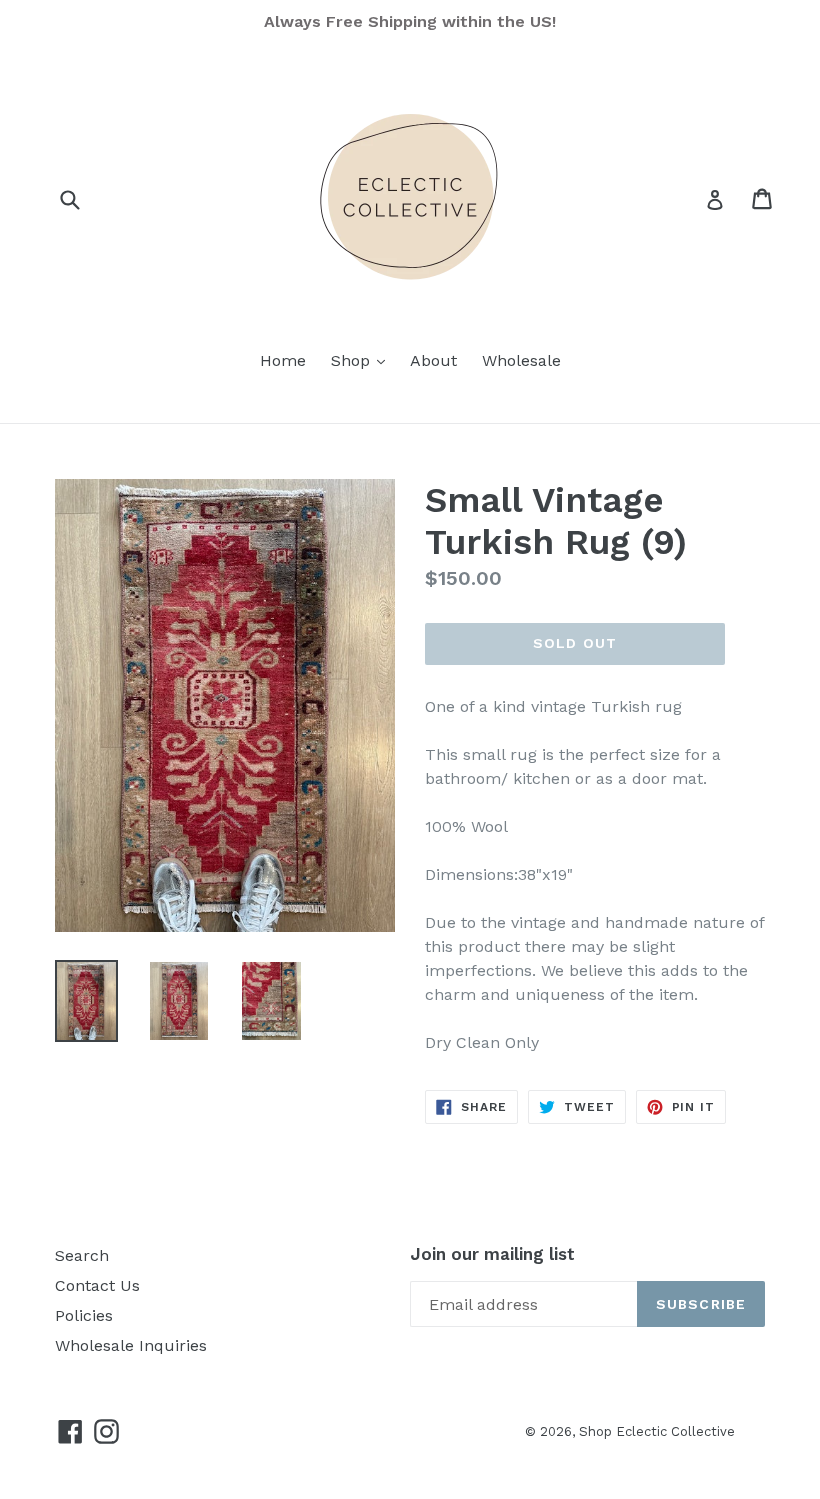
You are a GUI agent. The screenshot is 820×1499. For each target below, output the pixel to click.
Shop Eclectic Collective (657, 1431)
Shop (363, 360)
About (433, 360)
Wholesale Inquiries (131, 1345)
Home (283, 360)
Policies (84, 1315)
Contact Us (97, 1285)
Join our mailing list (492, 1254)
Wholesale (521, 360)
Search (82, 1255)
